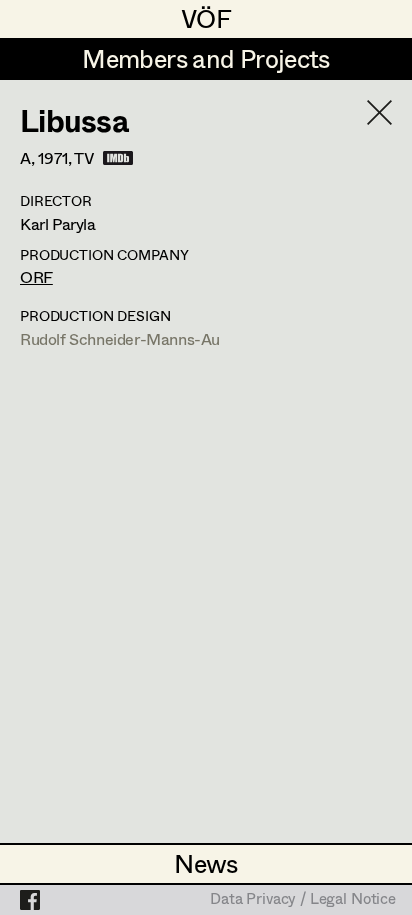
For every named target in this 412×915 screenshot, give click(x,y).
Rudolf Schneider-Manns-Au (120, 338)
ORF (36, 276)
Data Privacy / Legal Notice (303, 900)
